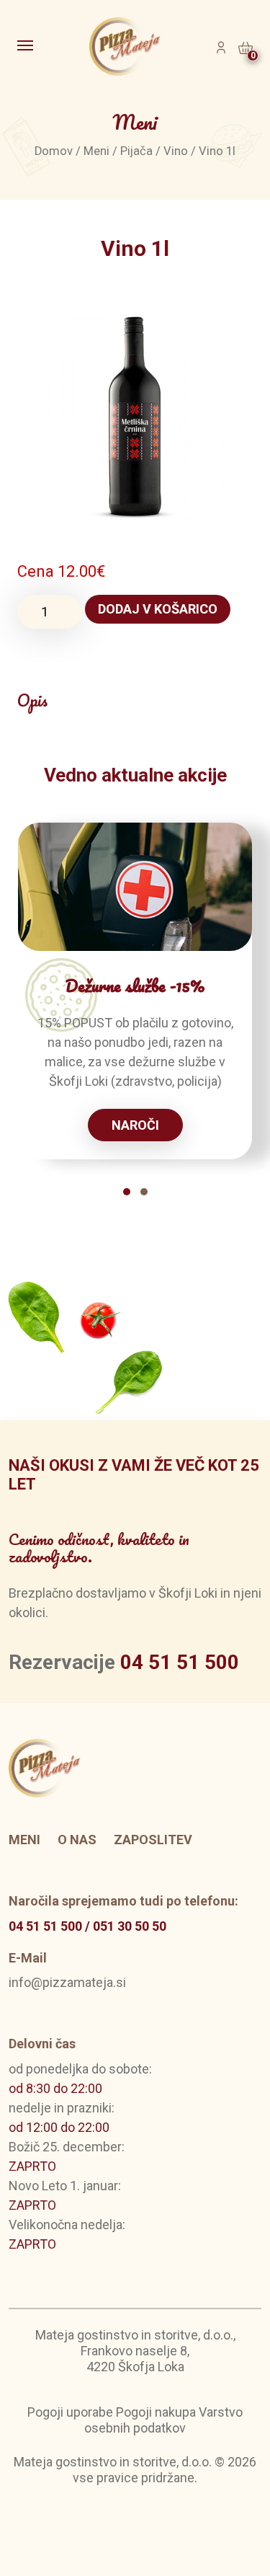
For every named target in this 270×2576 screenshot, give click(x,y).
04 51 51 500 (180, 1662)
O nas (77, 1840)
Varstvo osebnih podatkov (163, 2420)
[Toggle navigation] (27, 47)
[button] (127, 1192)
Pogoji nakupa (156, 2412)
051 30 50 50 (130, 1926)
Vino (176, 151)
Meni (96, 151)
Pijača (136, 151)
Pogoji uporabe (70, 2412)
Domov (54, 151)
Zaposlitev (153, 1840)
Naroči (135, 1125)
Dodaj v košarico (158, 609)
